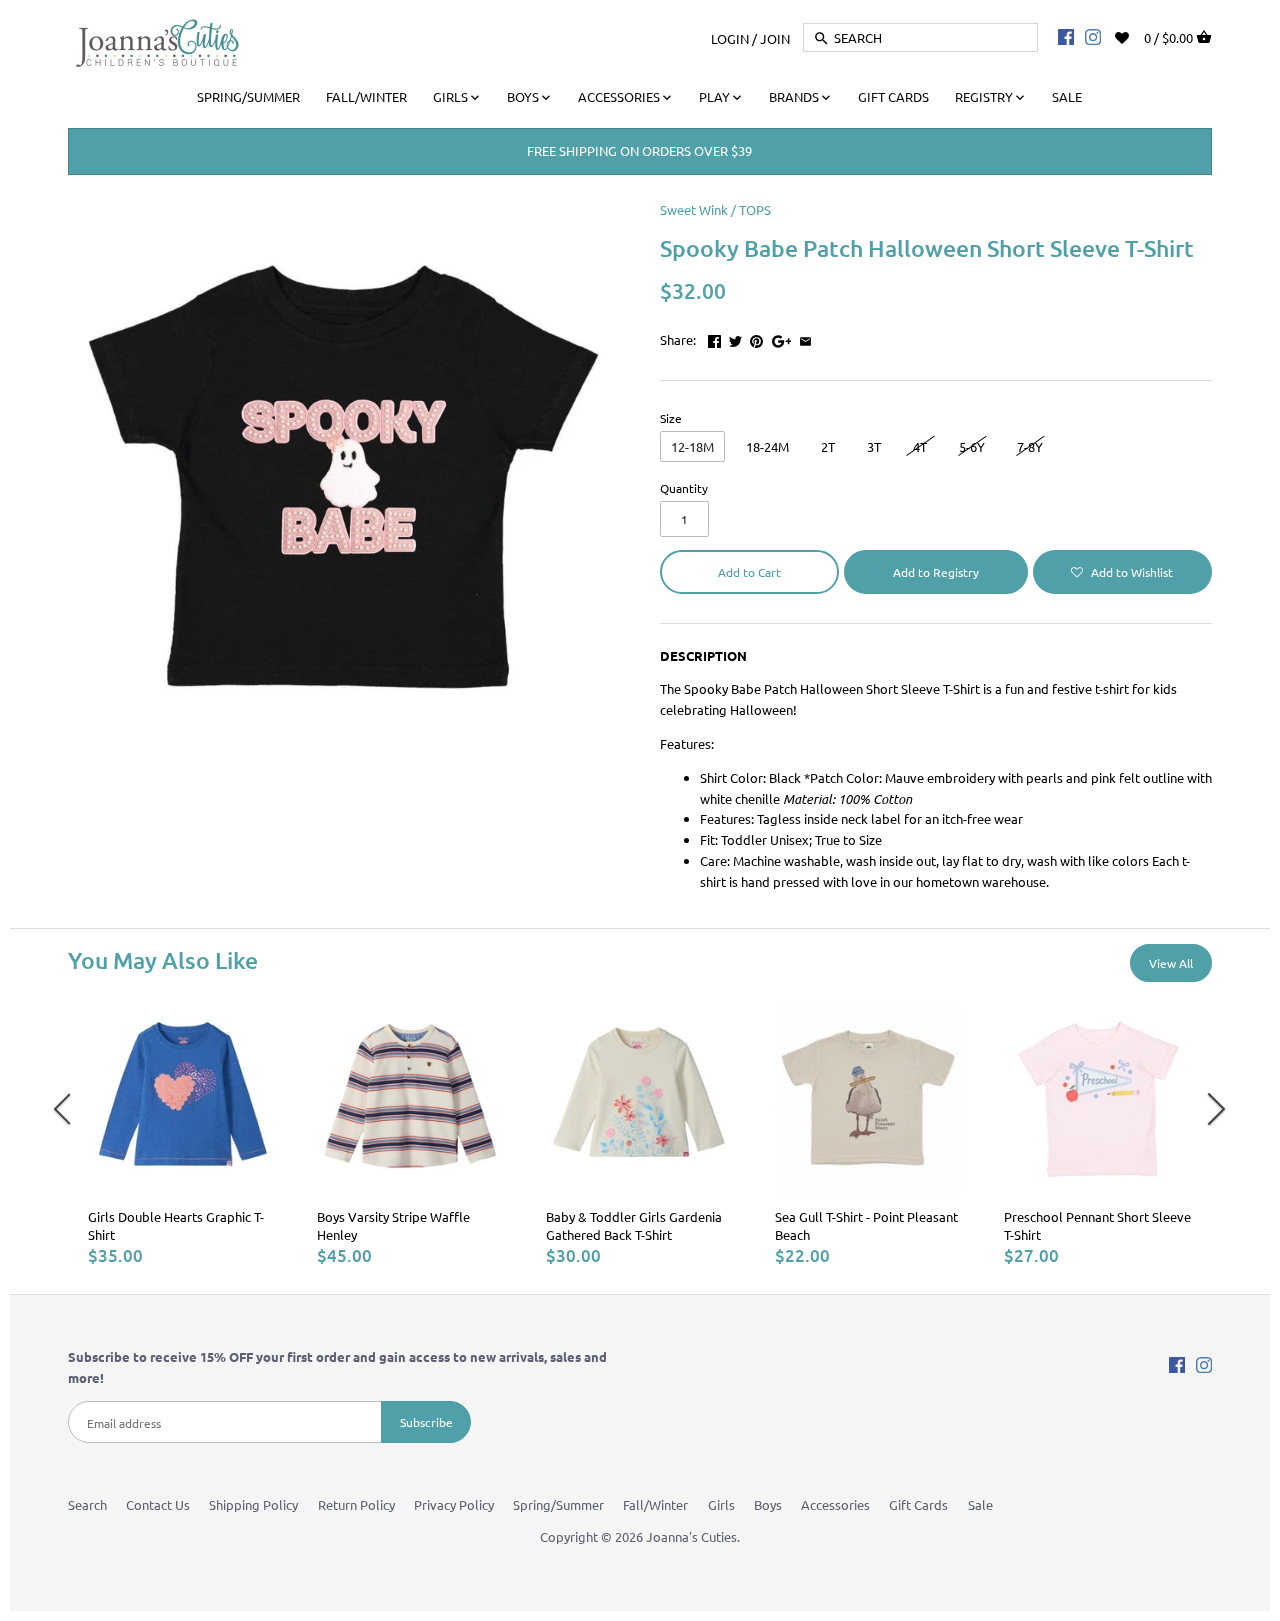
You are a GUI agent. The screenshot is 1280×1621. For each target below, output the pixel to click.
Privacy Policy (454, 1504)
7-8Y (1030, 446)
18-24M (767, 446)
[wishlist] (1135, 35)
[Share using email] (805, 337)
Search (87, 1504)
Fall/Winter (655, 1504)
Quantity (684, 488)
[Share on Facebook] (714, 337)
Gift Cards (918, 1504)
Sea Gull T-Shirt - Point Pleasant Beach (866, 1225)
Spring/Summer (558, 1504)
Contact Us (158, 1504)
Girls (721, 1504)
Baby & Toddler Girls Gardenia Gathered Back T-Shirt (634, 1225)
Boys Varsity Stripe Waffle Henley (393, 1225)
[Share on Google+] (782, 337)
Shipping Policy (253, 1504)
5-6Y (972, 446)
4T (920, 446)
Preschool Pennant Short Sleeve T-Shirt (1097, 1225)
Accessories (835, 1504)
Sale (980, 1504)
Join (775, 37)
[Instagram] (1093, 36)
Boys (768, 1504)
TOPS (755, 209)
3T (874, 446)
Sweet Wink (694, 209)
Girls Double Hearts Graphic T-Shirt (176, 1225)
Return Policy (356, 1504)
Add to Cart (749, 572)
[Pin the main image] (756, 337)
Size (671, 418)
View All (1171, 963)
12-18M (692, 446)
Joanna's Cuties (691, 1536)
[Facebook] (1066, 36)
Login (730, 37)
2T (828, 446)
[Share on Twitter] (735, 337)
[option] (182, 1135)
